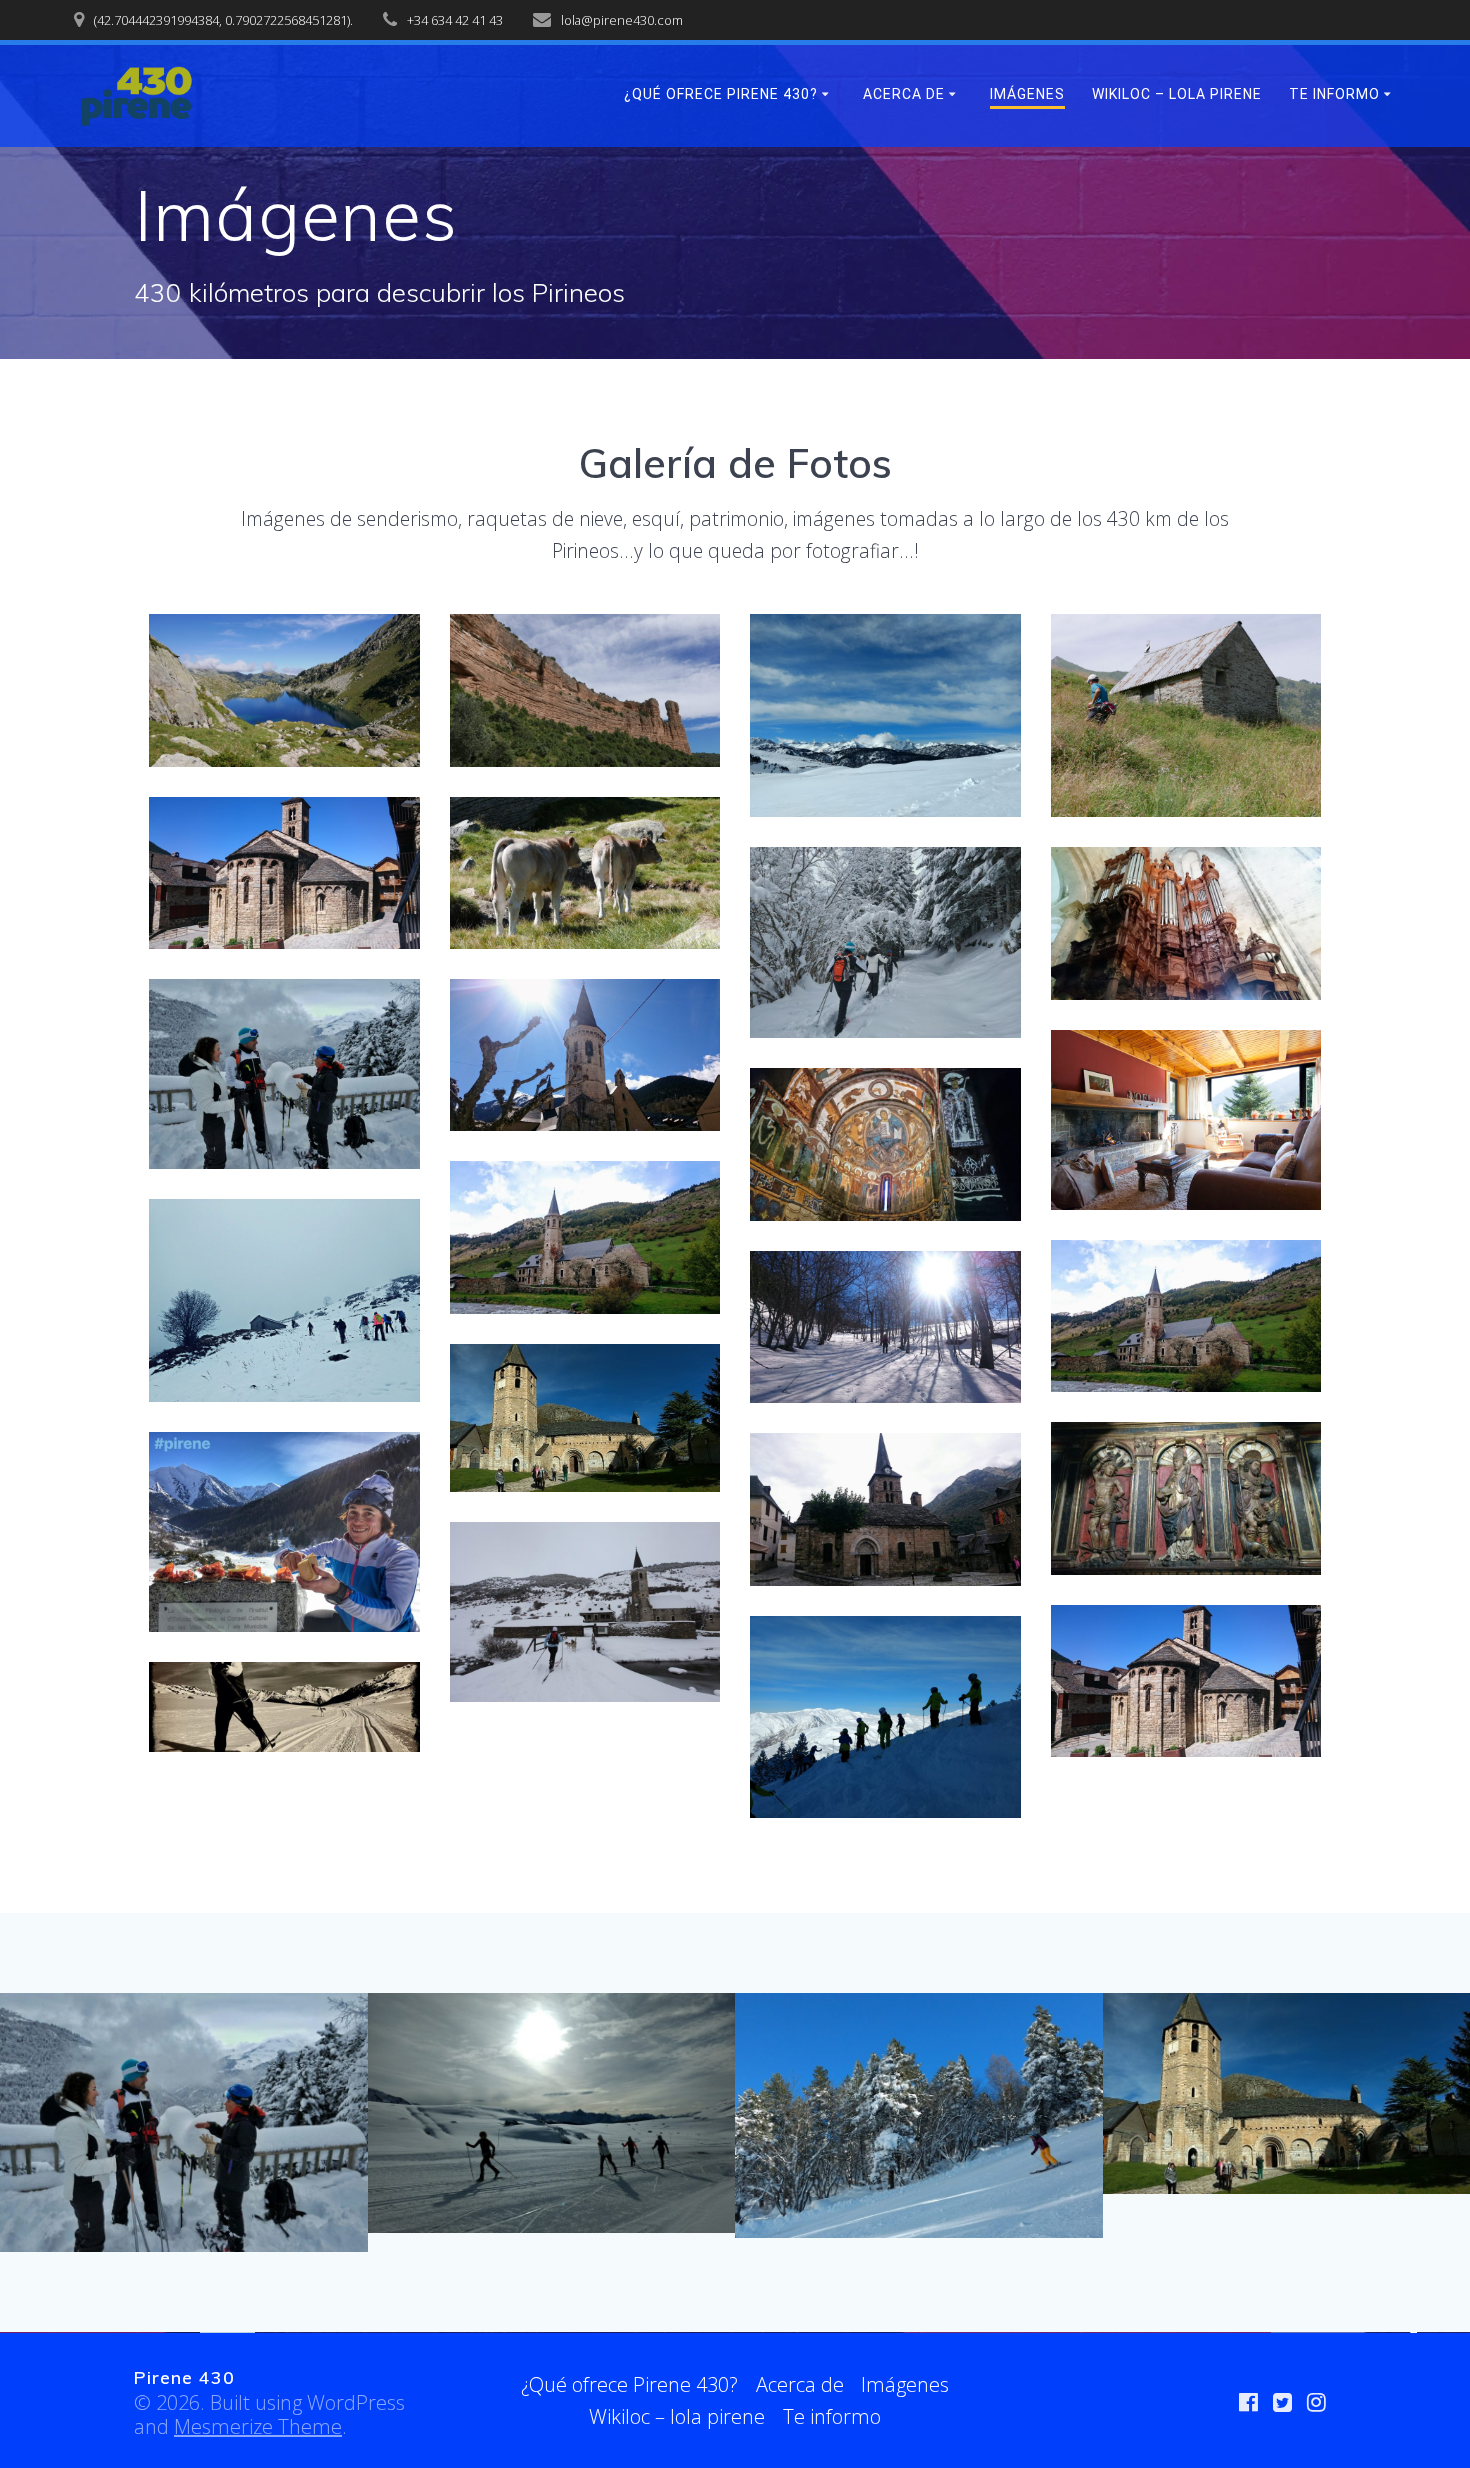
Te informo (1334, 94)
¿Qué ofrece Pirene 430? (721, 94)
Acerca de (904, 94)
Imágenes (1027, 94)
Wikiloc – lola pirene (1177, 94)
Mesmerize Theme (258, 2426)
